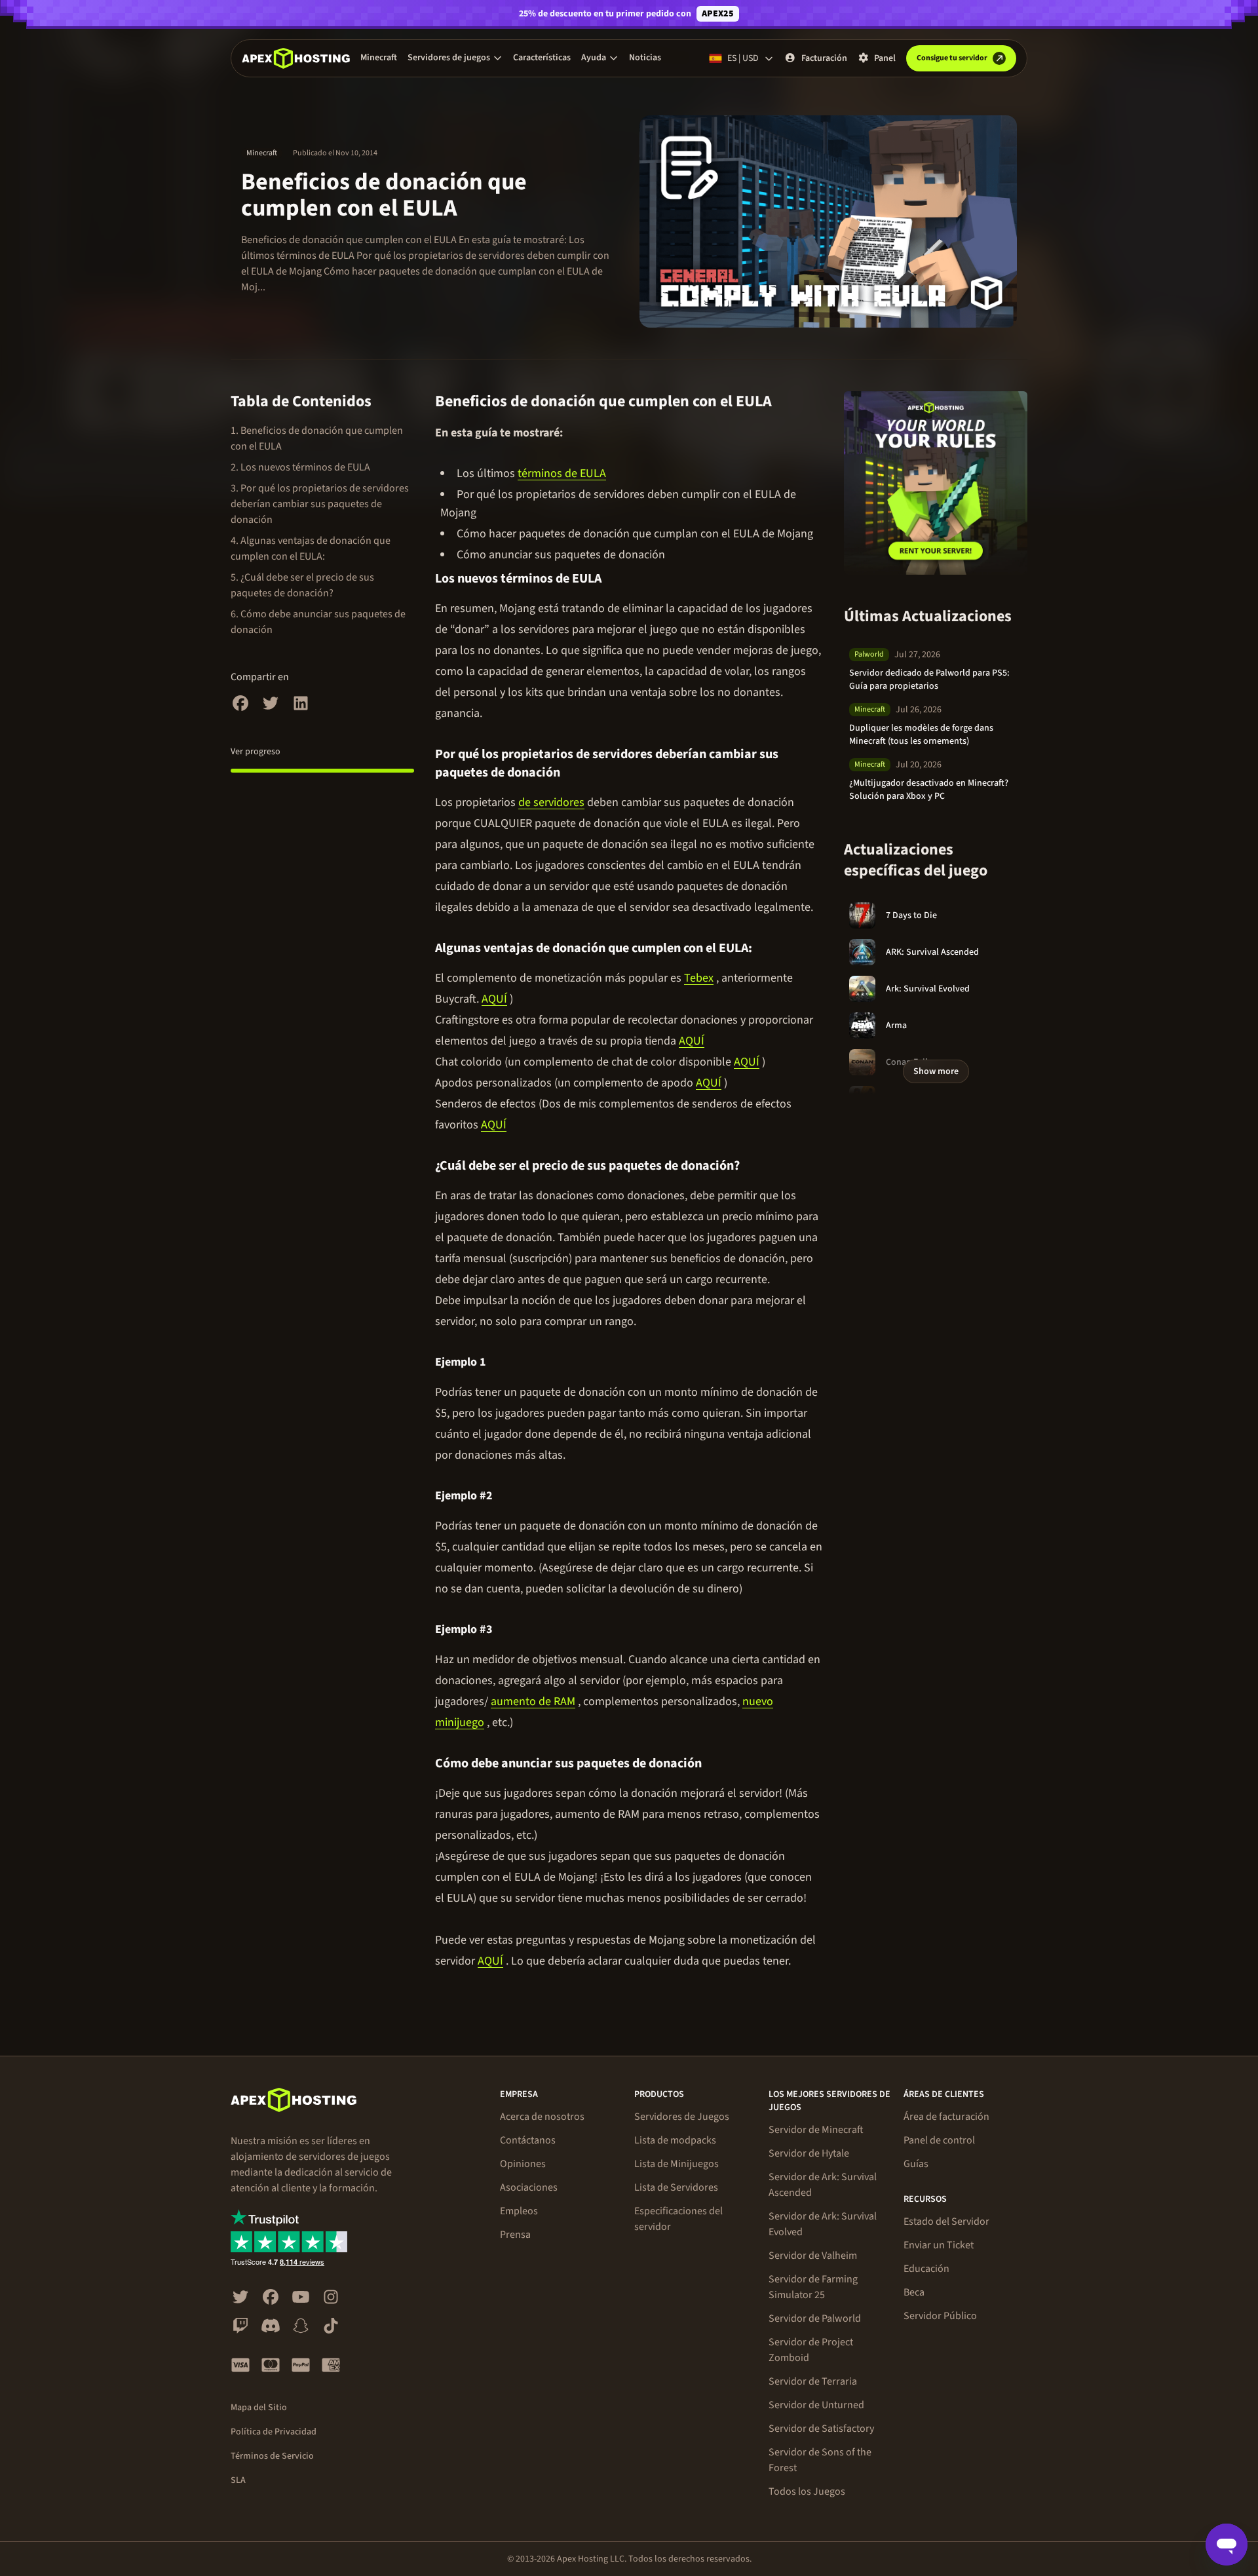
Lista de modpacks (675, 2140)
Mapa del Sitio (259, 2408)
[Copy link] (787, 402)
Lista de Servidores (676, 2187)
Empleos (519, 2211)
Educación (926, 2269)
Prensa (515, 2235)
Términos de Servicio (272, 2456)
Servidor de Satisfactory (821, 2429)
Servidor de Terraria (813, 2381)
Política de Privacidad (274, 2432)
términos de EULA (562, 473)
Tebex (699, 978)
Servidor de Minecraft (816, 2130)
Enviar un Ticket (939, 2245)
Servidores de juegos (449, 58)
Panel (885, 58)
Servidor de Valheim (813, 2256)
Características (542, 58)
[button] (455, 58)
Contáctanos (528, 2140)
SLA (238, 2480)
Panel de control (939, 2140)
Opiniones (523, 2164)
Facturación (824, 58)
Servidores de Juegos (682, 2117)
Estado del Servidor (946, 2221)
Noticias (645, 58)
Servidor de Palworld (815, 2318)
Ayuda (594, 58)
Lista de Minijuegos (677, 2164)
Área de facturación (946, 2117)
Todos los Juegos (807, 2491)
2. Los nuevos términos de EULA (300, 467)
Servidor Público (940, 2316)
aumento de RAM (533, 1701)
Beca (914, 2292)
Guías (916, 2164)
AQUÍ (494, 999)
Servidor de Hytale (809, 2153)
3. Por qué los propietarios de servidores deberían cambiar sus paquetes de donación (320, 504)
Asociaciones (529, 2187)
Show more (936, 1071)
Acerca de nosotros (542, 2117)
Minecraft (379, 58)
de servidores (551, 802)
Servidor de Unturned (816, 2405)
